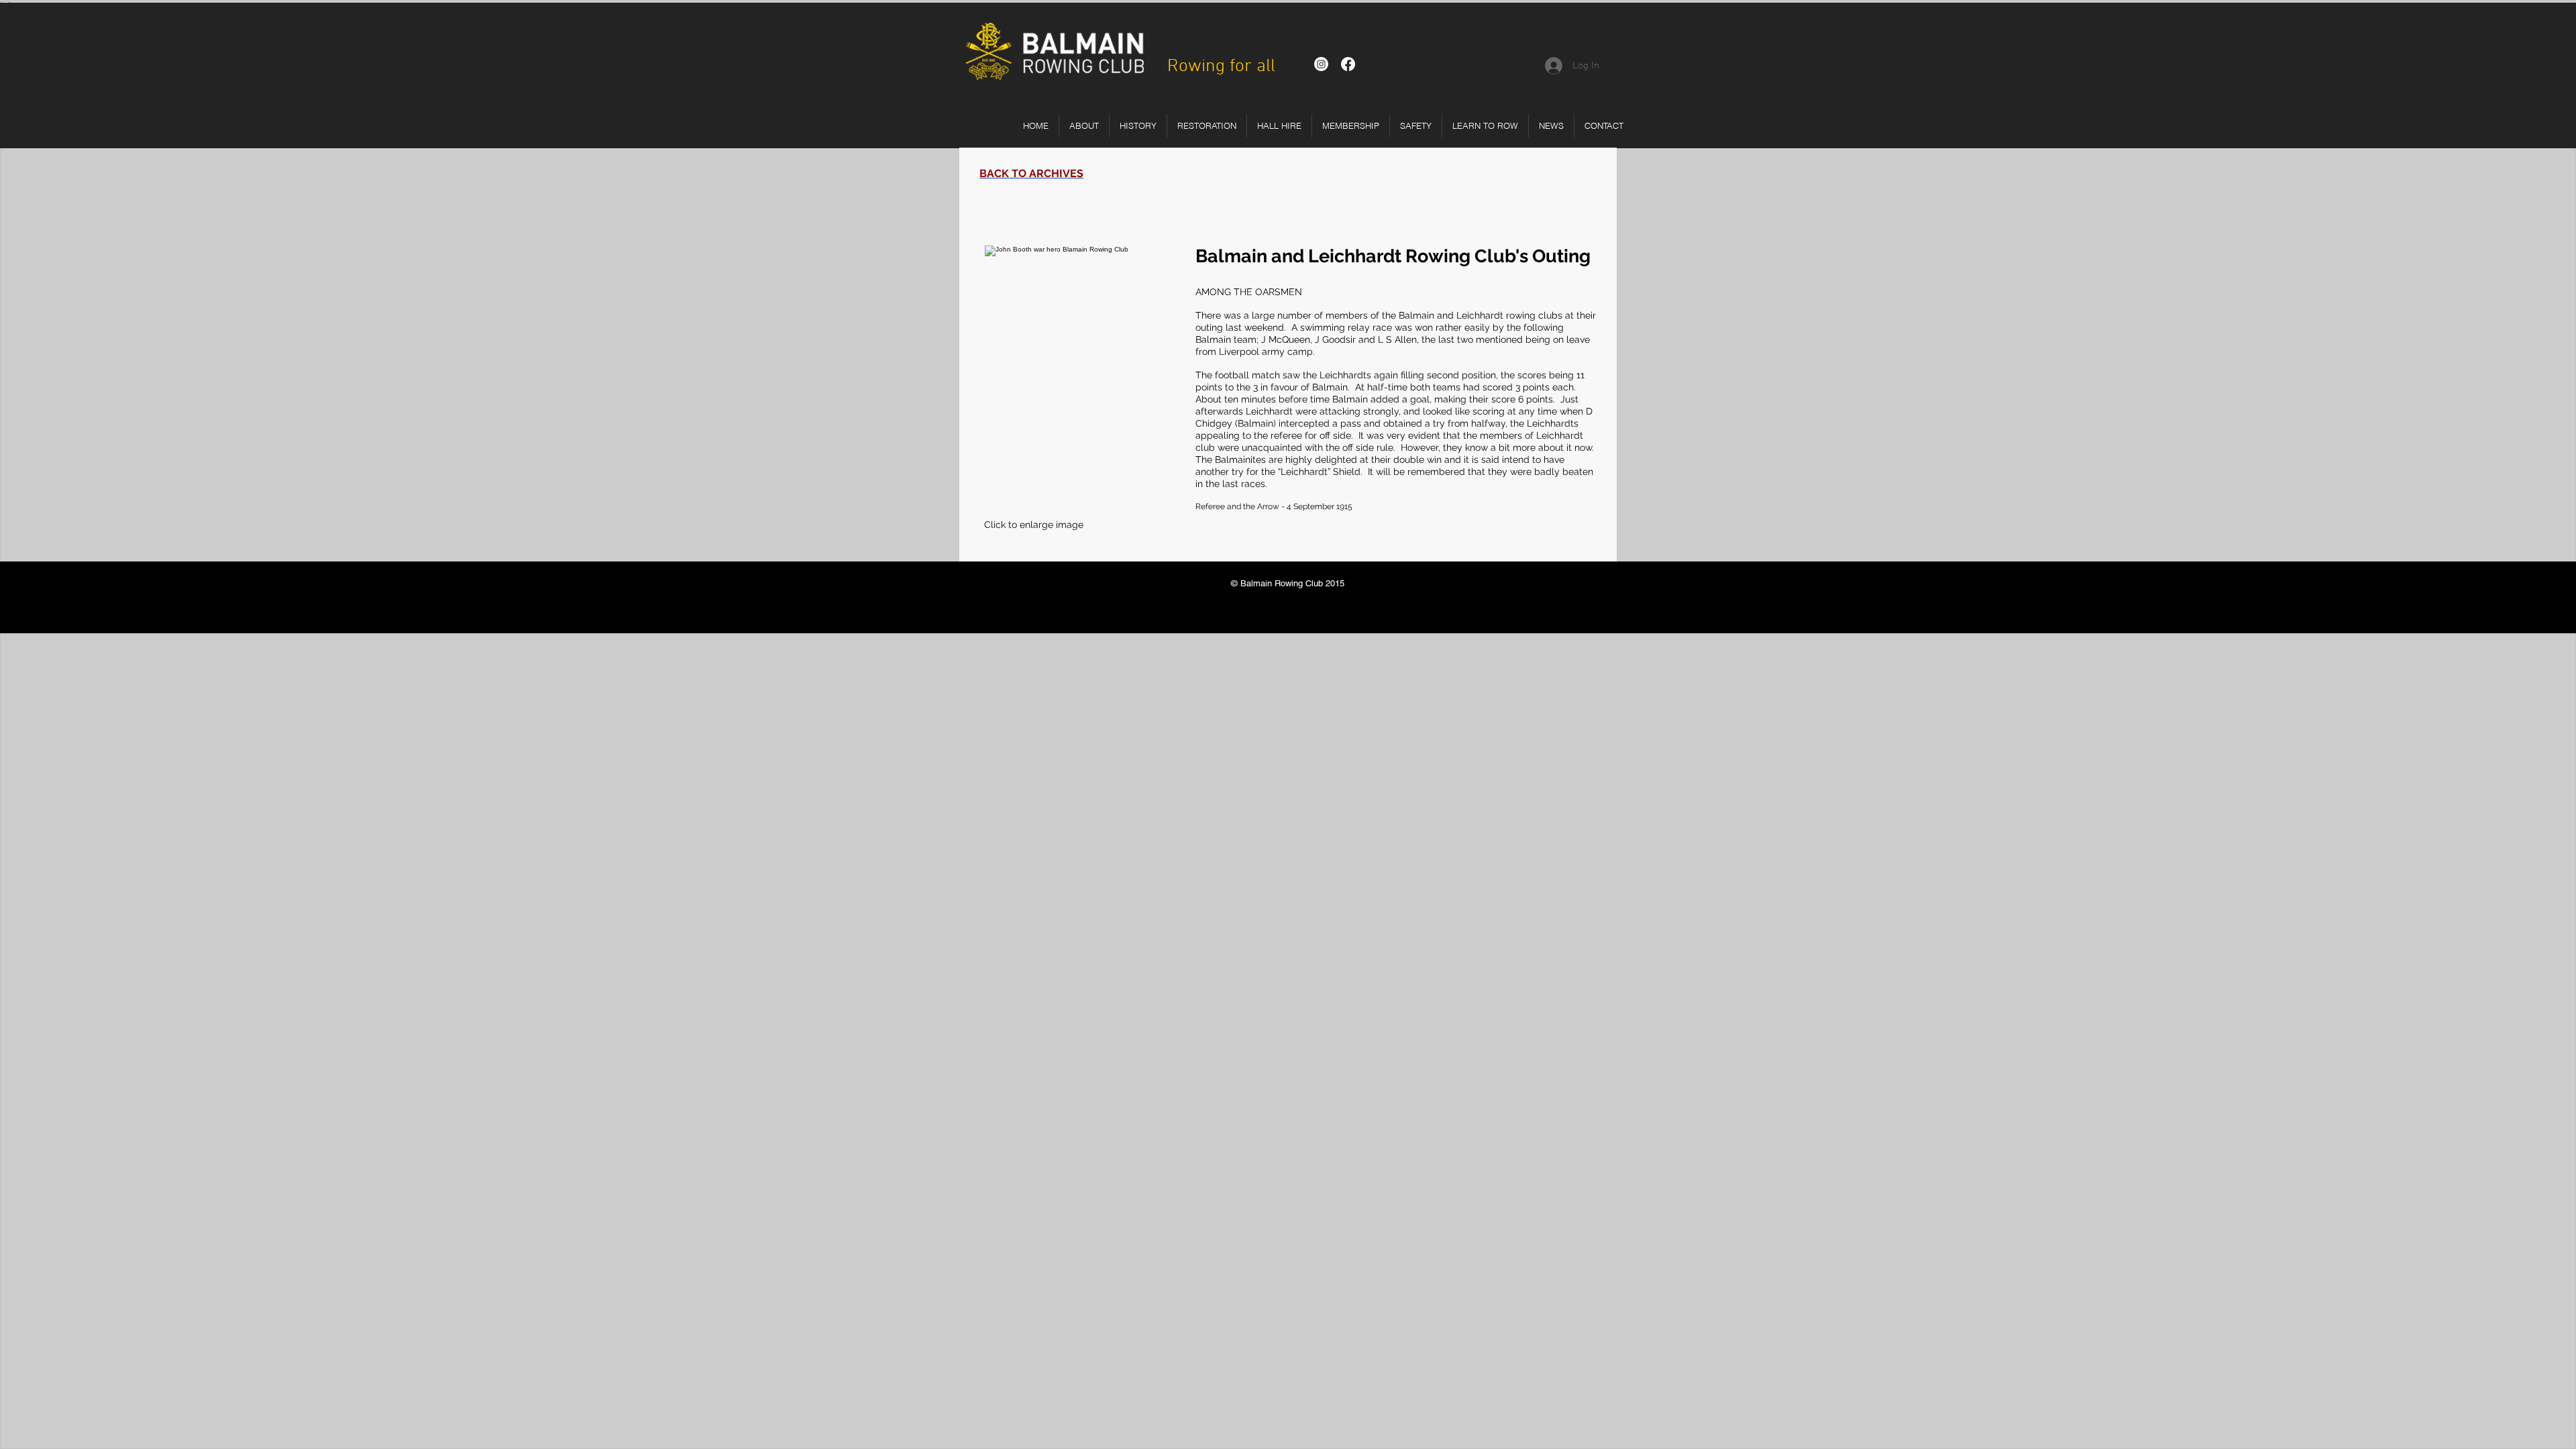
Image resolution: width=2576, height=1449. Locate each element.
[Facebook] (1348, 64)
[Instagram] (1321, 64)
